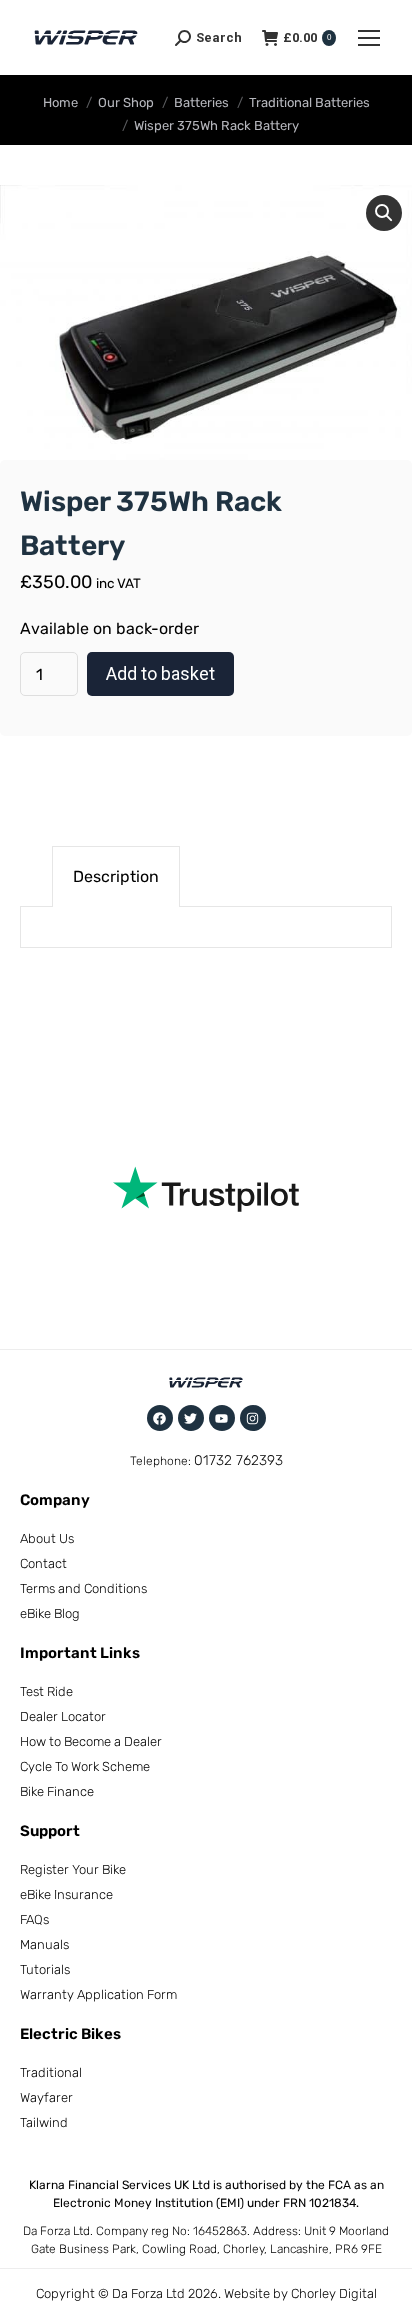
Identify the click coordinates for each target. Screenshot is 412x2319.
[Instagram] (253, 1418)
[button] (384, 213)
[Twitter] (191, 1418)
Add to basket (160, 673)
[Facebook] (160, 1418)
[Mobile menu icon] (369, 38)
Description (116, 876)
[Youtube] (222, 1418)
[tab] (116, 876)
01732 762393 (238, 1460)
